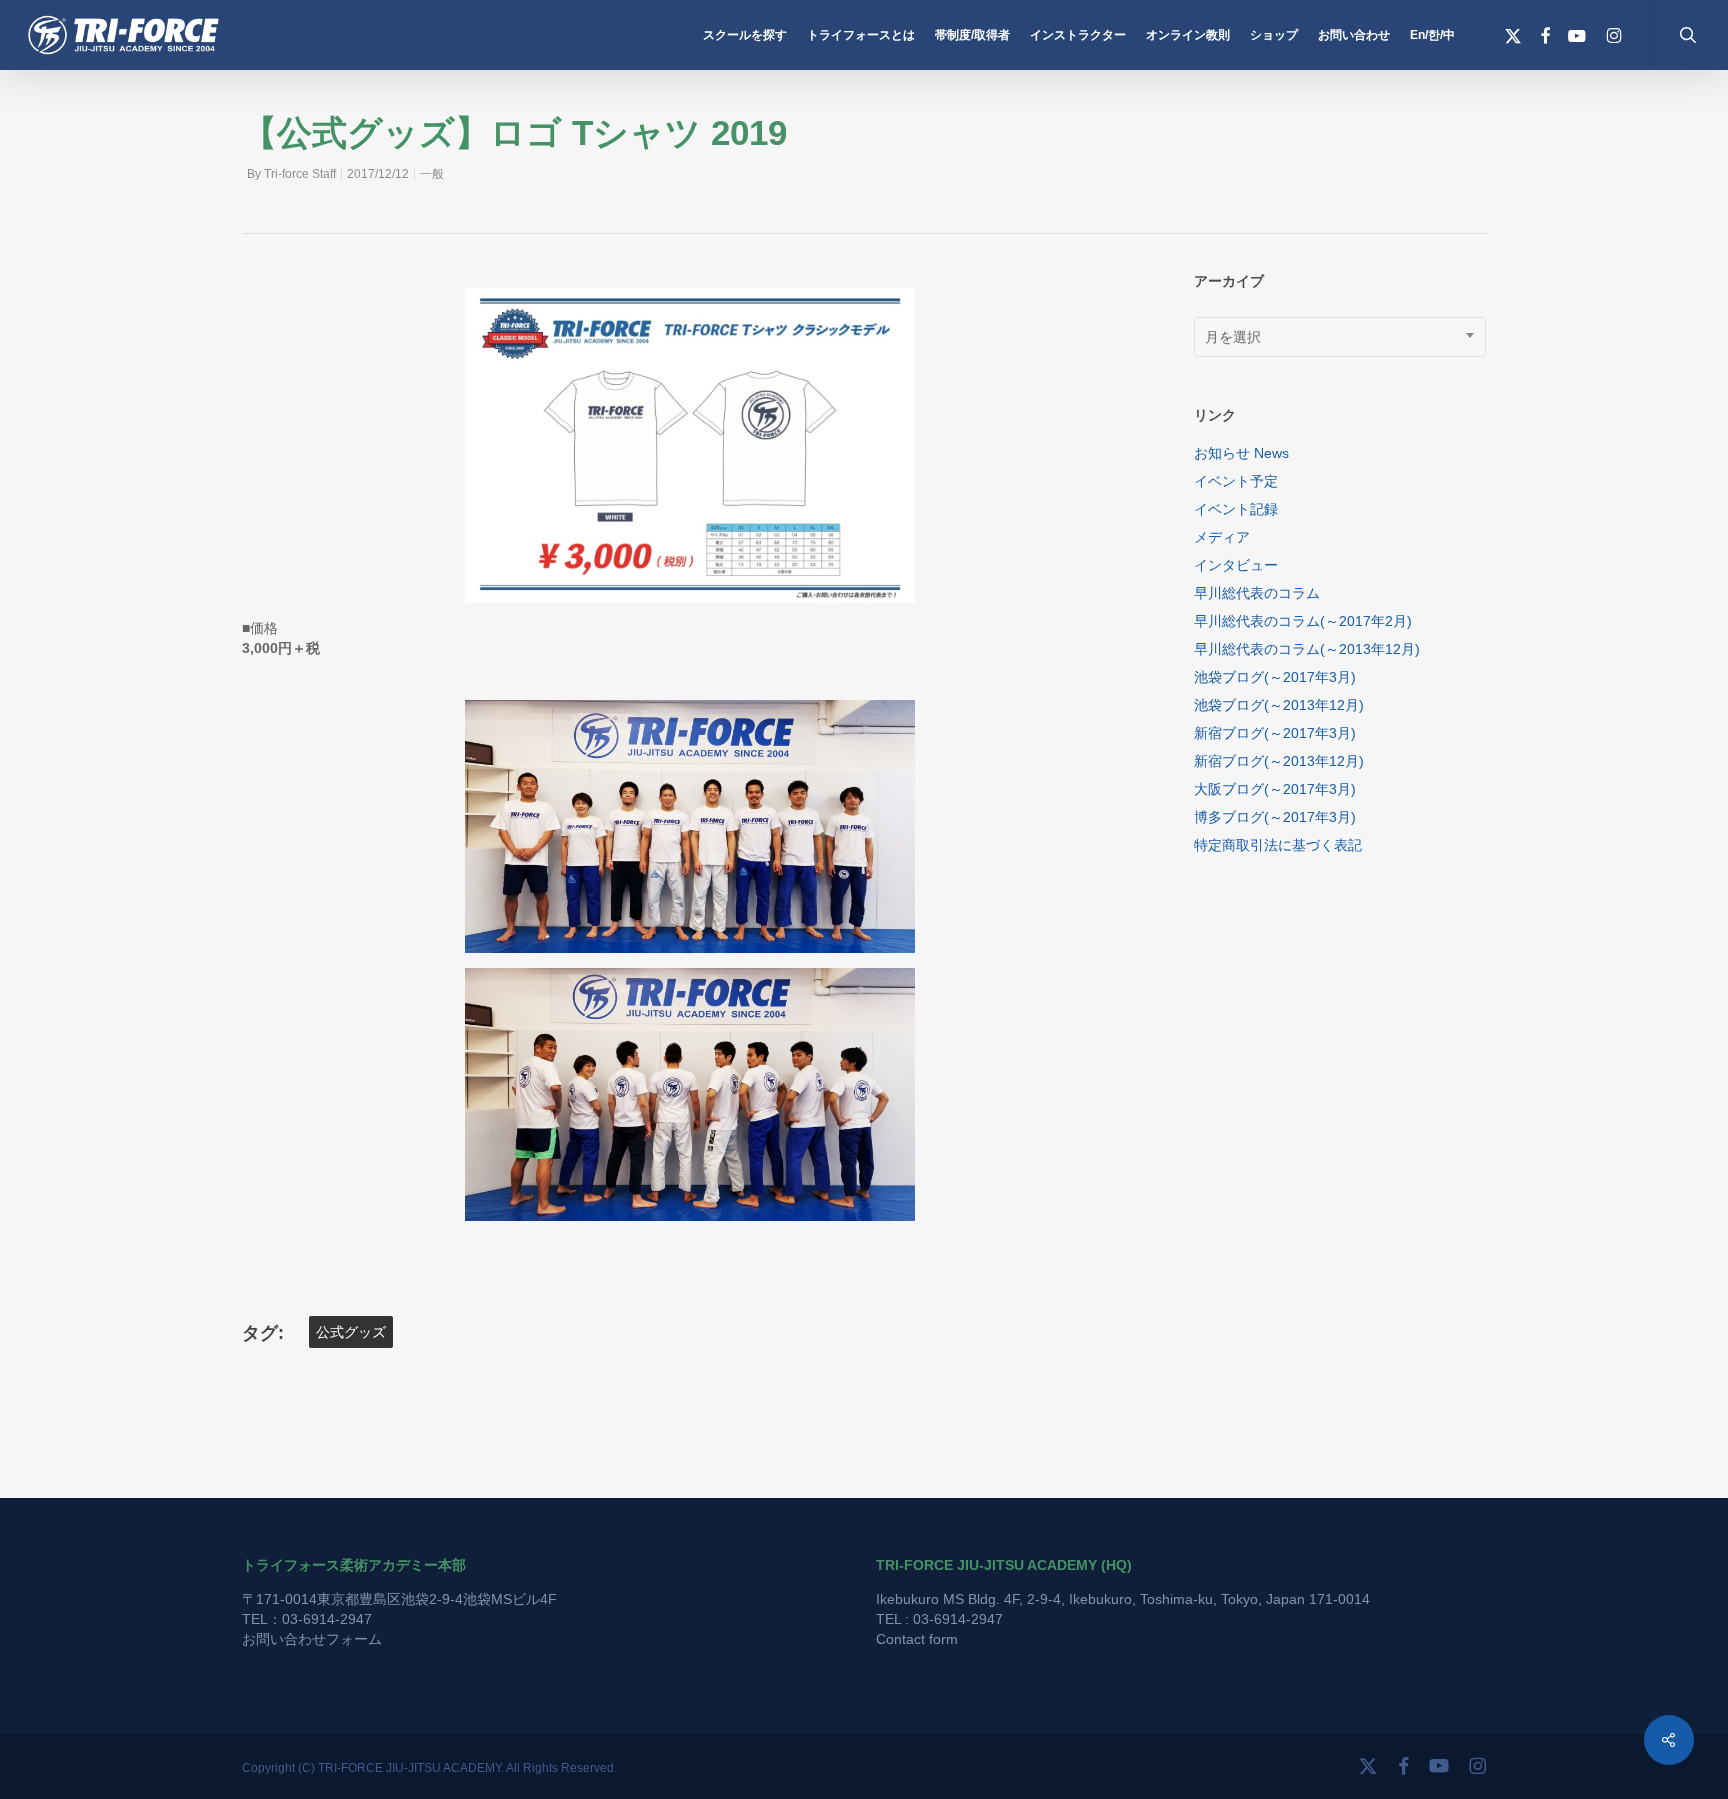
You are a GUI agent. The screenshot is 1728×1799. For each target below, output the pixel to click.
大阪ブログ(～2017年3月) (1275, 789)
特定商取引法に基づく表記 (1278, 845)
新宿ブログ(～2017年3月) (1275, 733)
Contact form (917, 1639)
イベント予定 (1236, 481)
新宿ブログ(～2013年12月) (1279, 761)
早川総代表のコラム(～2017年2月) (1303, 621)
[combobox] (1340, 337)
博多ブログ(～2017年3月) (1275, 817)
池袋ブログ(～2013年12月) (1279, 705)
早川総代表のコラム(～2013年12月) (1307, 649)
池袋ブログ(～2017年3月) (1275, 677)
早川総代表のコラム (1257, 593)
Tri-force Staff (300, 174)
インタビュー (1236, 565)
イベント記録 (1236, 509)
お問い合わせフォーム (312, 1639)
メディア (1222, 537)
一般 (432, 174)
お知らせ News (1241, 453)
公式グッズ (351, 1332)
